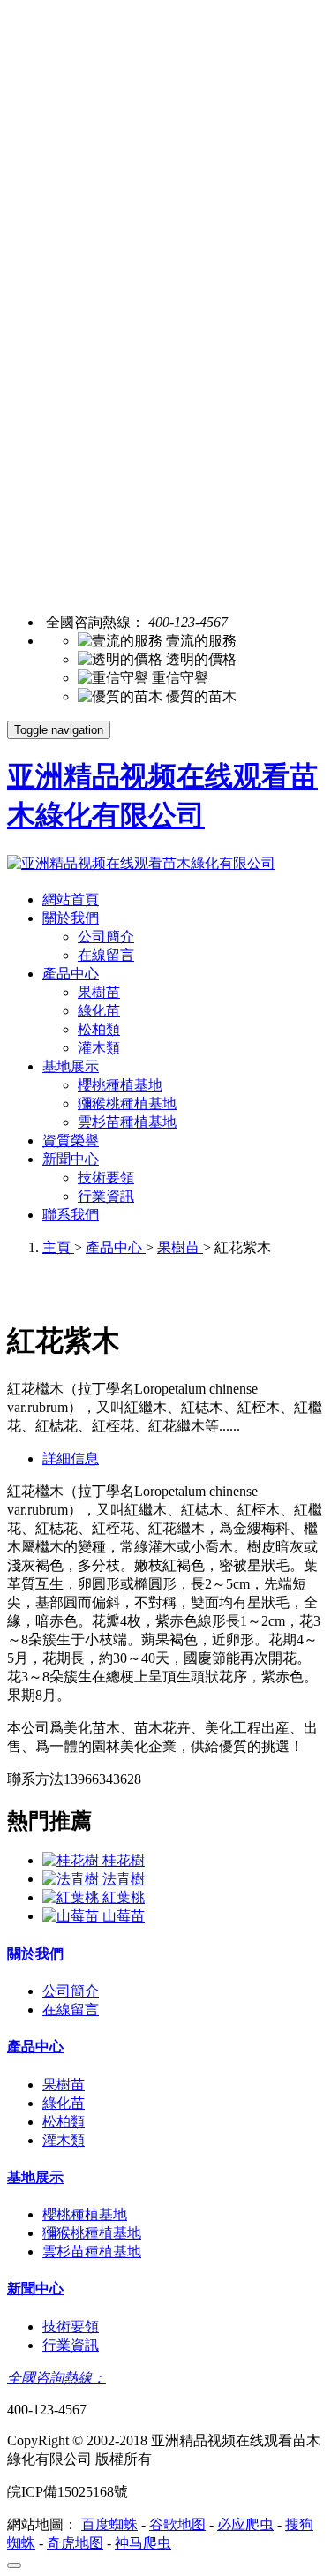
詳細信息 (71, 1458)
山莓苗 (124, 1916)
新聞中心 (71, 1159)
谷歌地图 (177, 2524)
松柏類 (99, 1029)
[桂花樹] (72, 1860)
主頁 (58, 1247)
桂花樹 (124, 1860)
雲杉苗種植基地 (127, 1122)
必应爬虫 (245, 2524)
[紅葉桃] (72, 1897)
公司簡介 (106, 937)
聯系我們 (71, 1215)
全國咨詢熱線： (56, 2378)
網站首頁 (71, 899)
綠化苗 (99, 1011)
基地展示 (71, 1066)
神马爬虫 (143, 2543)
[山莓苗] (72, 1916)
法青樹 (124, 1879)
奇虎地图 (75, 2543)
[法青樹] (72, 1879)
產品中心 (71, 974)
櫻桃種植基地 (120, 1085)
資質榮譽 (71, 1141)
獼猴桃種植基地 (127, 1103)
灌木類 (99, 1048)
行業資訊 (106, 1196)
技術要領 (106, 1178)
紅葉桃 (124, 1897)
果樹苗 (99, 992)
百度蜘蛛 (109, 2524)
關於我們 (71, 918)
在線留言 (106, 955)
